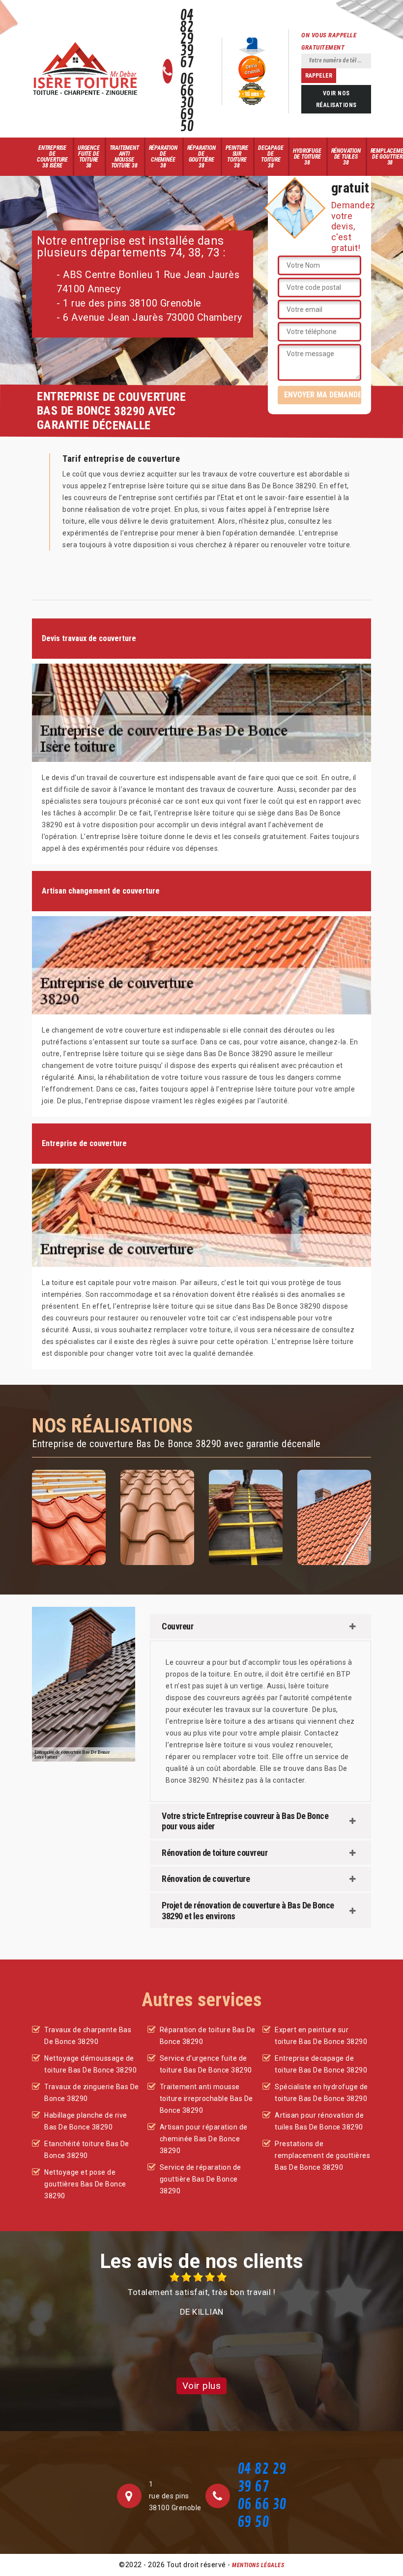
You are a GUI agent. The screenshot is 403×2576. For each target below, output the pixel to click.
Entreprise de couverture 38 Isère (52, 157)
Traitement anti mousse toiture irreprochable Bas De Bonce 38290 (206, 2099)
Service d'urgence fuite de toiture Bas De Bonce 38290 (206, 2064)
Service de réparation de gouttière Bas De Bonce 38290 (201, 2179)
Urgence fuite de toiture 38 (89, 157)
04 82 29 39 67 (187, 39)
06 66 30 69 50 (187, 103)
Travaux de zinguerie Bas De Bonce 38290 (92, 2093)
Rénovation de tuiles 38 (346, 157)
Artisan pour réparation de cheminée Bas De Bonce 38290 (204, 2139)
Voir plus (202, 2386)
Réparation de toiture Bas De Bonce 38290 (208, 2036)
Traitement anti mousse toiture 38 (124, 157)
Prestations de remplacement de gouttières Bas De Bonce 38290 (322, 2156)
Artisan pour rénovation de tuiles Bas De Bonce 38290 (319, 2121)
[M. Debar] (85, 69)
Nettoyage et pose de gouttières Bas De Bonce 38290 (85, 2184)
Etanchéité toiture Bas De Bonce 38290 (87, 2150)
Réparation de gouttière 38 (201, 157)
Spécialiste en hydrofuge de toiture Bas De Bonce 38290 (321, 2093)
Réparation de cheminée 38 (163, 157)
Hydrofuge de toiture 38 (307, 157)
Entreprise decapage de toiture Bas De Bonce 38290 (321, 2064)
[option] (201, 2295)
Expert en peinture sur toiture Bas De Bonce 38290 (321, 2036)
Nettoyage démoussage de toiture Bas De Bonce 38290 (90, 2064)
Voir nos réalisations (336, 99)
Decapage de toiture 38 (271, 157)
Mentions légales (258, 2565)
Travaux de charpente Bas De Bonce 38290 (88, 2036)
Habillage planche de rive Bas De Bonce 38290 (86, 2121)
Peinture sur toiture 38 (237, 157)
